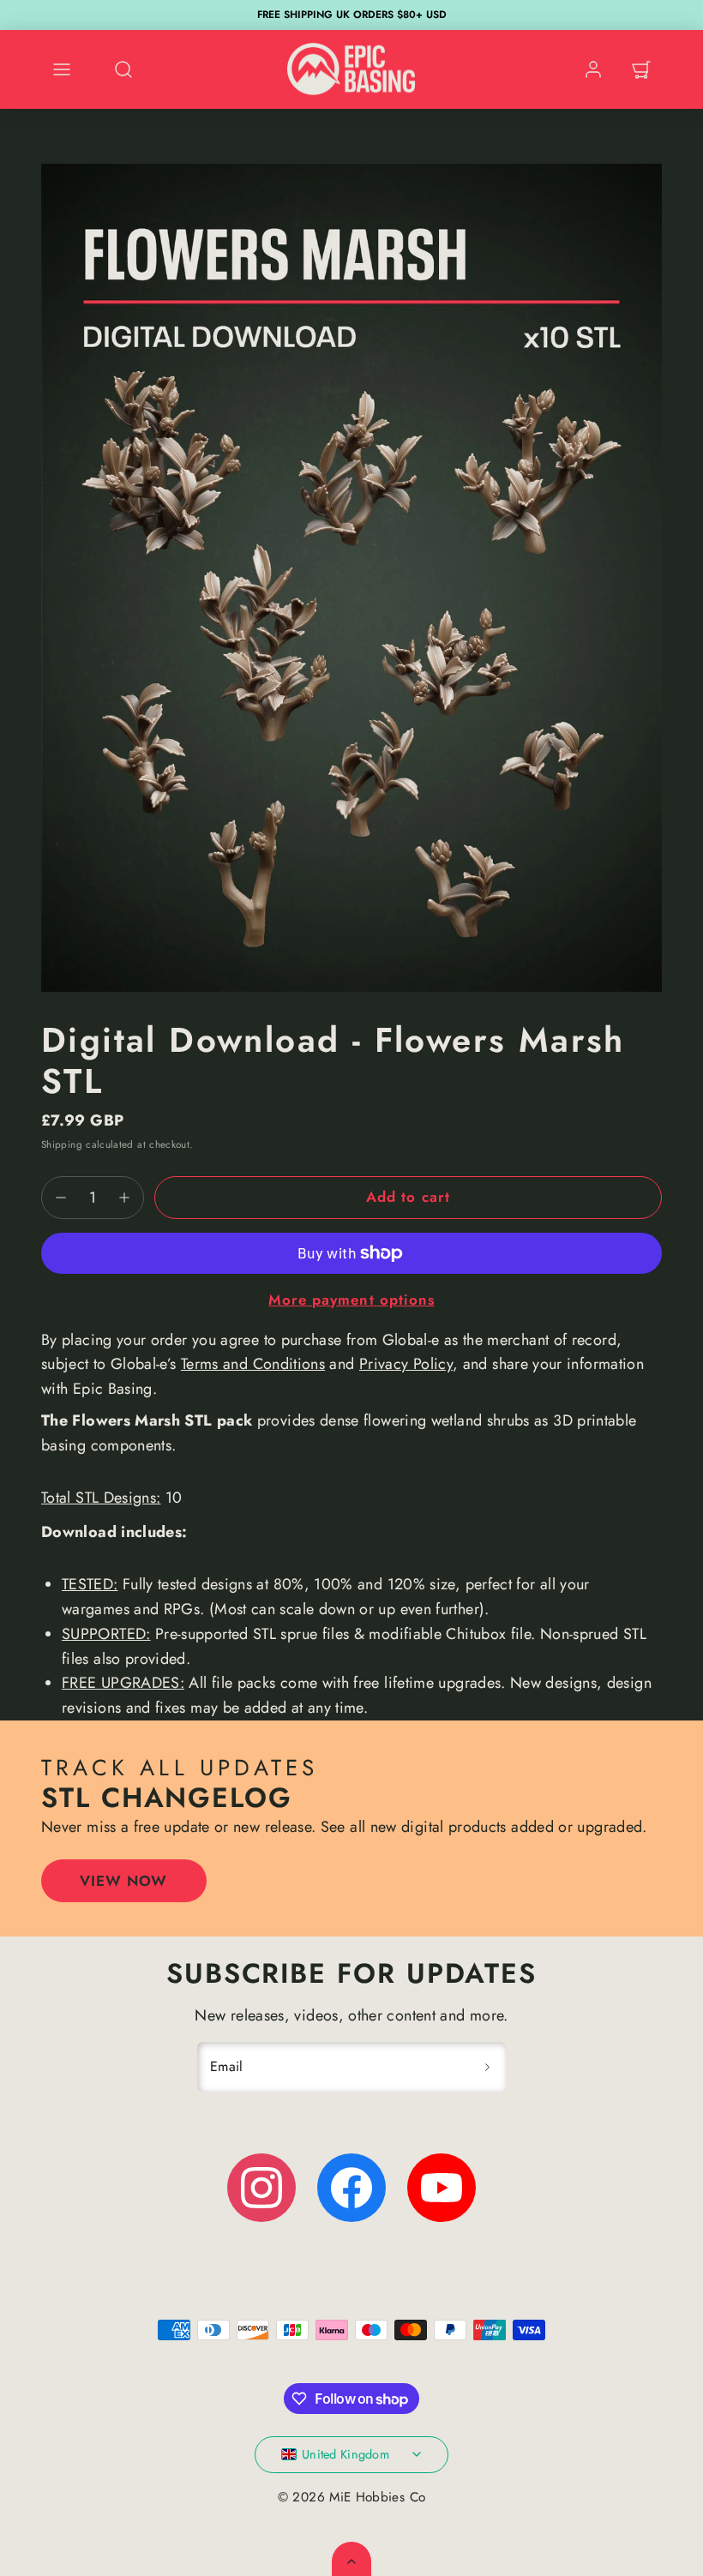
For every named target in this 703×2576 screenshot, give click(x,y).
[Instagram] (261, 2188)
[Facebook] (351, 2188)
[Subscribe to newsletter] (487, 2067)
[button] (62, 69)
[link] (593, 69)
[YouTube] (442, 2188)
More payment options (351, 1300)
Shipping (62, 1144)
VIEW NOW (123, 1881)
